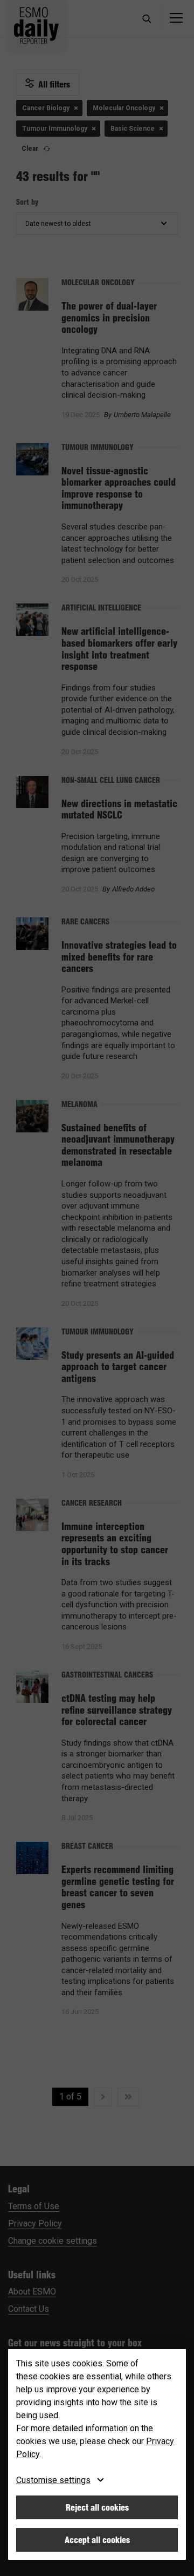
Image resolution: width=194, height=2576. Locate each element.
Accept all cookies (97, 2540)
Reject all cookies (97, 2507)
